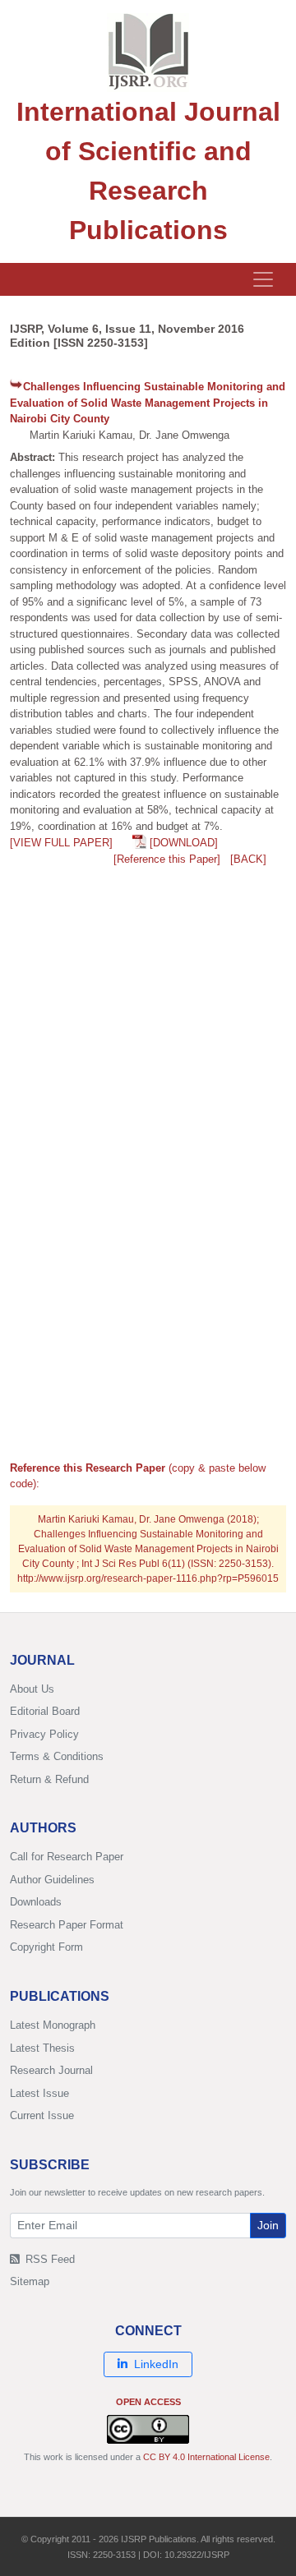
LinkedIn (156, 2364)
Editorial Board (45, 1711)
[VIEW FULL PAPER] (61, 843)
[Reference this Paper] (167, 859)
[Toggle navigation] (263, 279)
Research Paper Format (67, 1925)
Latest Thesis (42, 2048)
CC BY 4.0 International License (206, 2457)
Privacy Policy (44, 1734)
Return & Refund (49, 1779)
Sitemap (30, 2281)
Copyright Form (46, 1947)
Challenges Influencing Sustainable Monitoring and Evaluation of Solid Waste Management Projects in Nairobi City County (148, 403)
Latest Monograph (53, 2025)
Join (268, 2225)
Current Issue (42, 2115)
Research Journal (51, 2070)
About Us (32, 1689)
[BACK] (248, 859)
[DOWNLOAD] (184, 843)
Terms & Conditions (57, 1756)
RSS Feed (49, 2259)
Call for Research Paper (67, 1857)
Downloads (36, 1902)
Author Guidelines (52, 1880)
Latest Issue (39, 2093)
